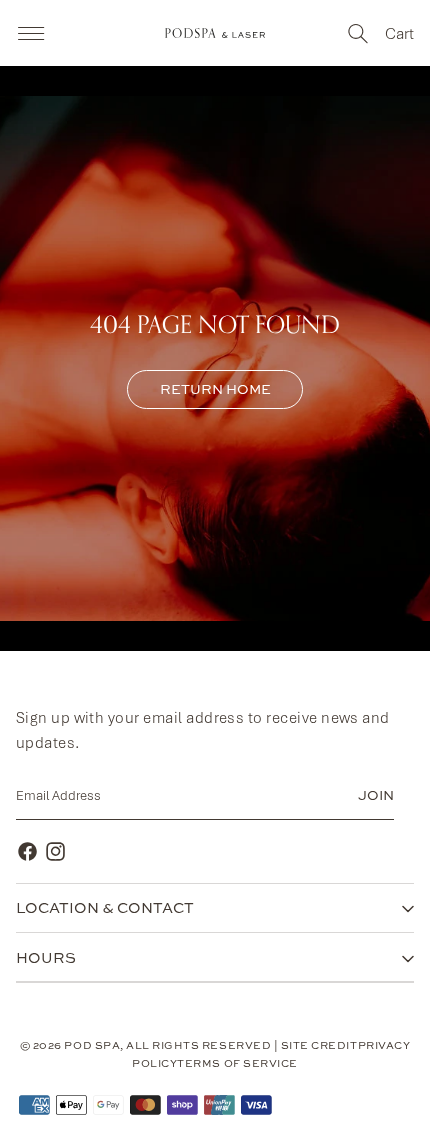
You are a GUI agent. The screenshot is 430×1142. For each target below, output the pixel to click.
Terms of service (237, 1063)
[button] (31, 33)
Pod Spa (92, 1045)
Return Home (215, 389)
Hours (46, 957)
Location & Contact (105, 907)
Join (376, 795)
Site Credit (319, 1045)
